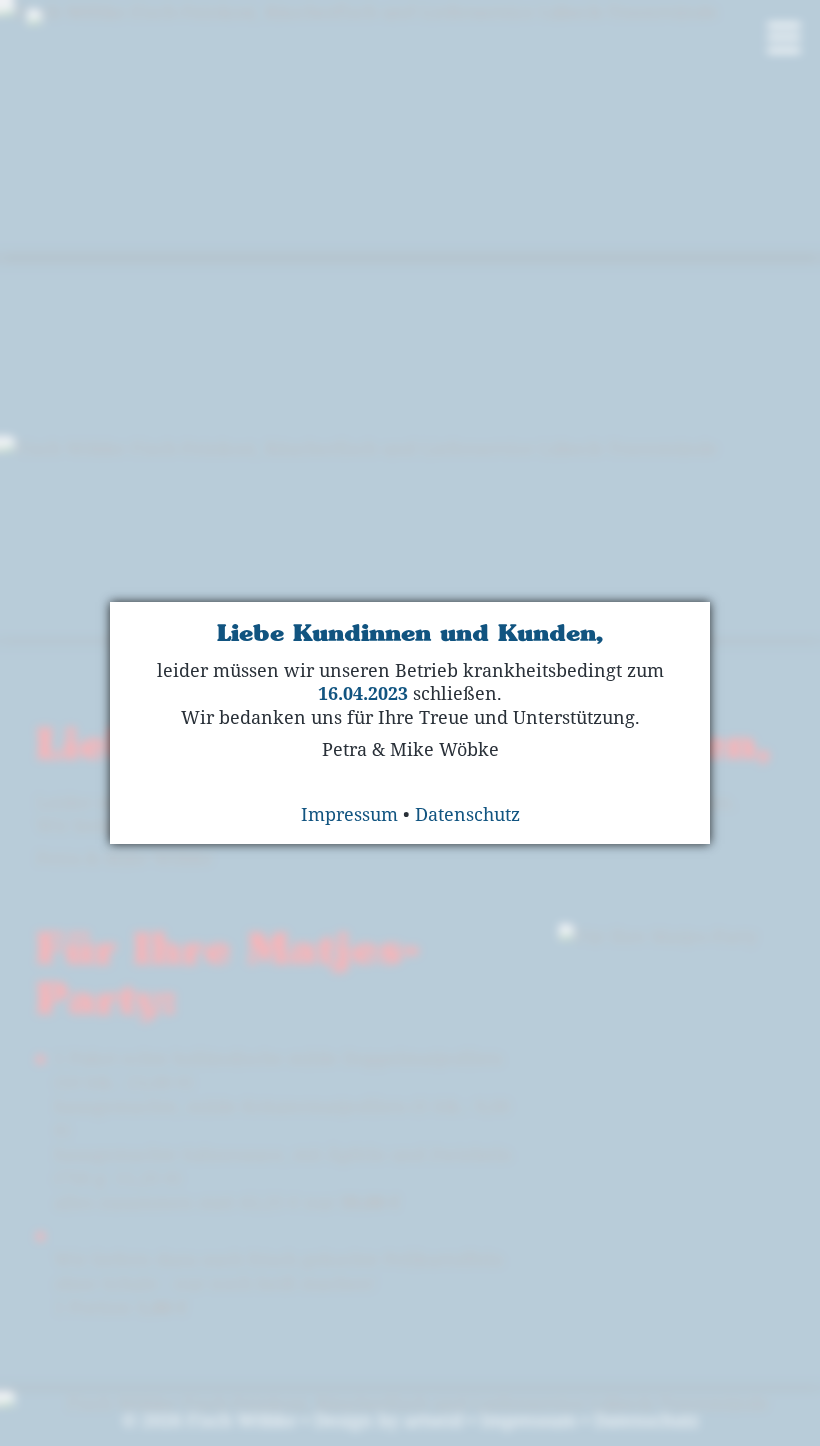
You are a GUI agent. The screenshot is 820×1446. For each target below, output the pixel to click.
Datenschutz (467, 814)
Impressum (349, 814)
